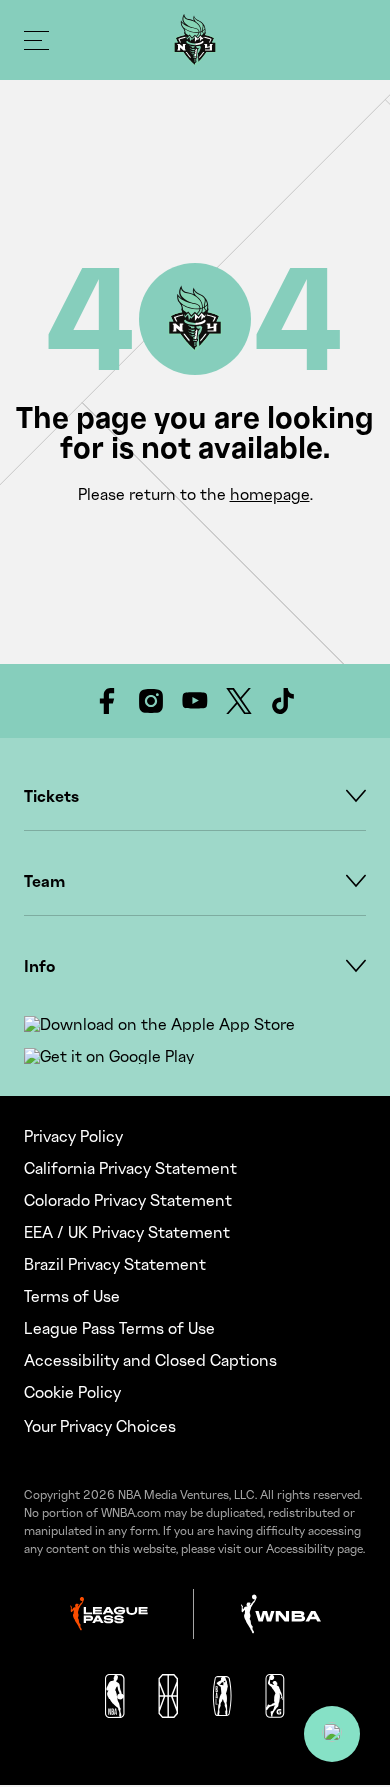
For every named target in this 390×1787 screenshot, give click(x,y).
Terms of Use (72, 1296)
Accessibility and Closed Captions (150, 1360)
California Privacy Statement (130, 1168)
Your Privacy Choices (100, 1426)
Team (44, 881)
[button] (332, 1734)
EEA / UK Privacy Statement (127, 1232)
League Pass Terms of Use (119, 1328)
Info (39, 966)
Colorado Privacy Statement (128, 1200)
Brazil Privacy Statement (115, 1264)
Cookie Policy (72, 1392)
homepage (270, 494)
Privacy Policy (73, 1136)
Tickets (51, 796)
